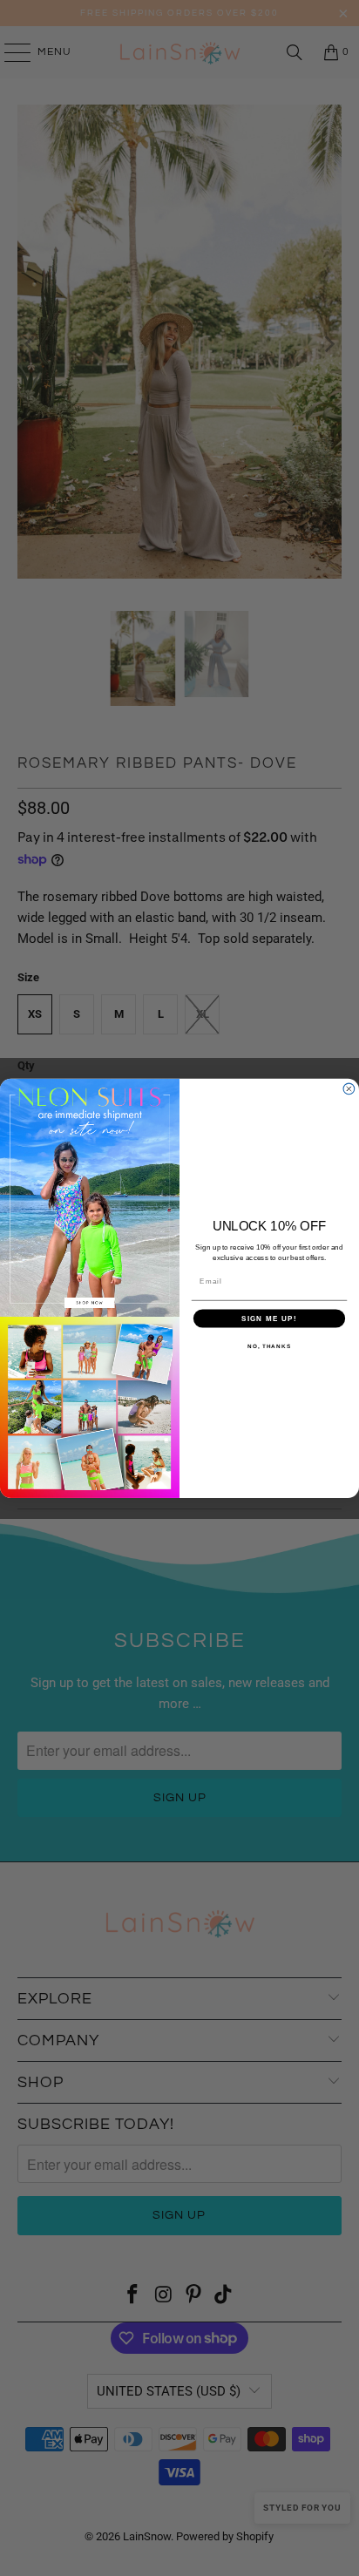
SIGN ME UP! (269, 1318)
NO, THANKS (269, 1346)
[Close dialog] (349, 1089)
